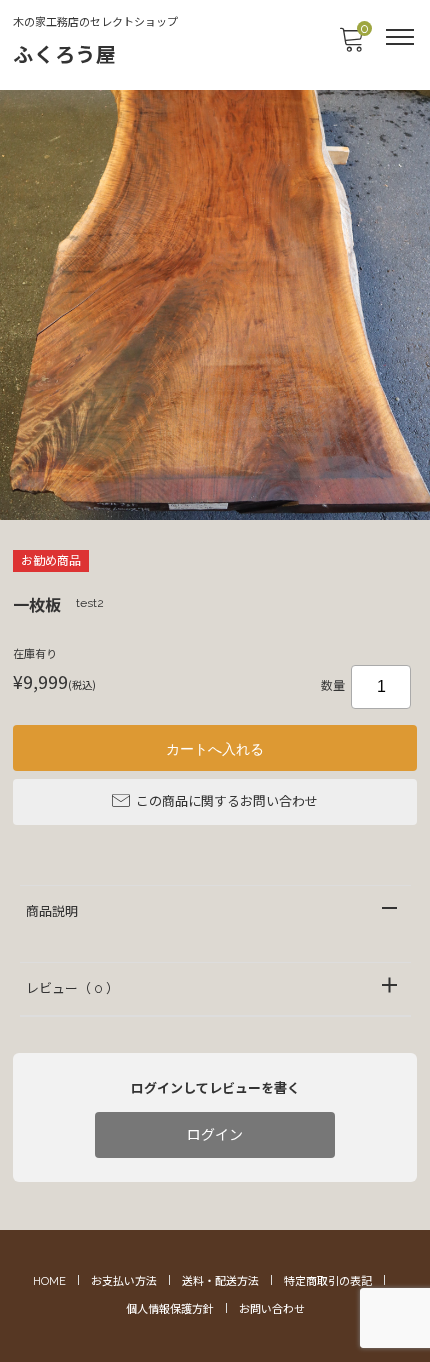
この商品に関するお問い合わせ (227, 801)
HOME (49, 1281)
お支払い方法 (124, 1281)
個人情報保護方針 (170, 1309)
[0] (351, 45)
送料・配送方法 (220, 1281)
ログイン (215, 1135)
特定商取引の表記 (328, 1281)
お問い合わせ (272, 1309)
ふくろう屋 (65, 55)
